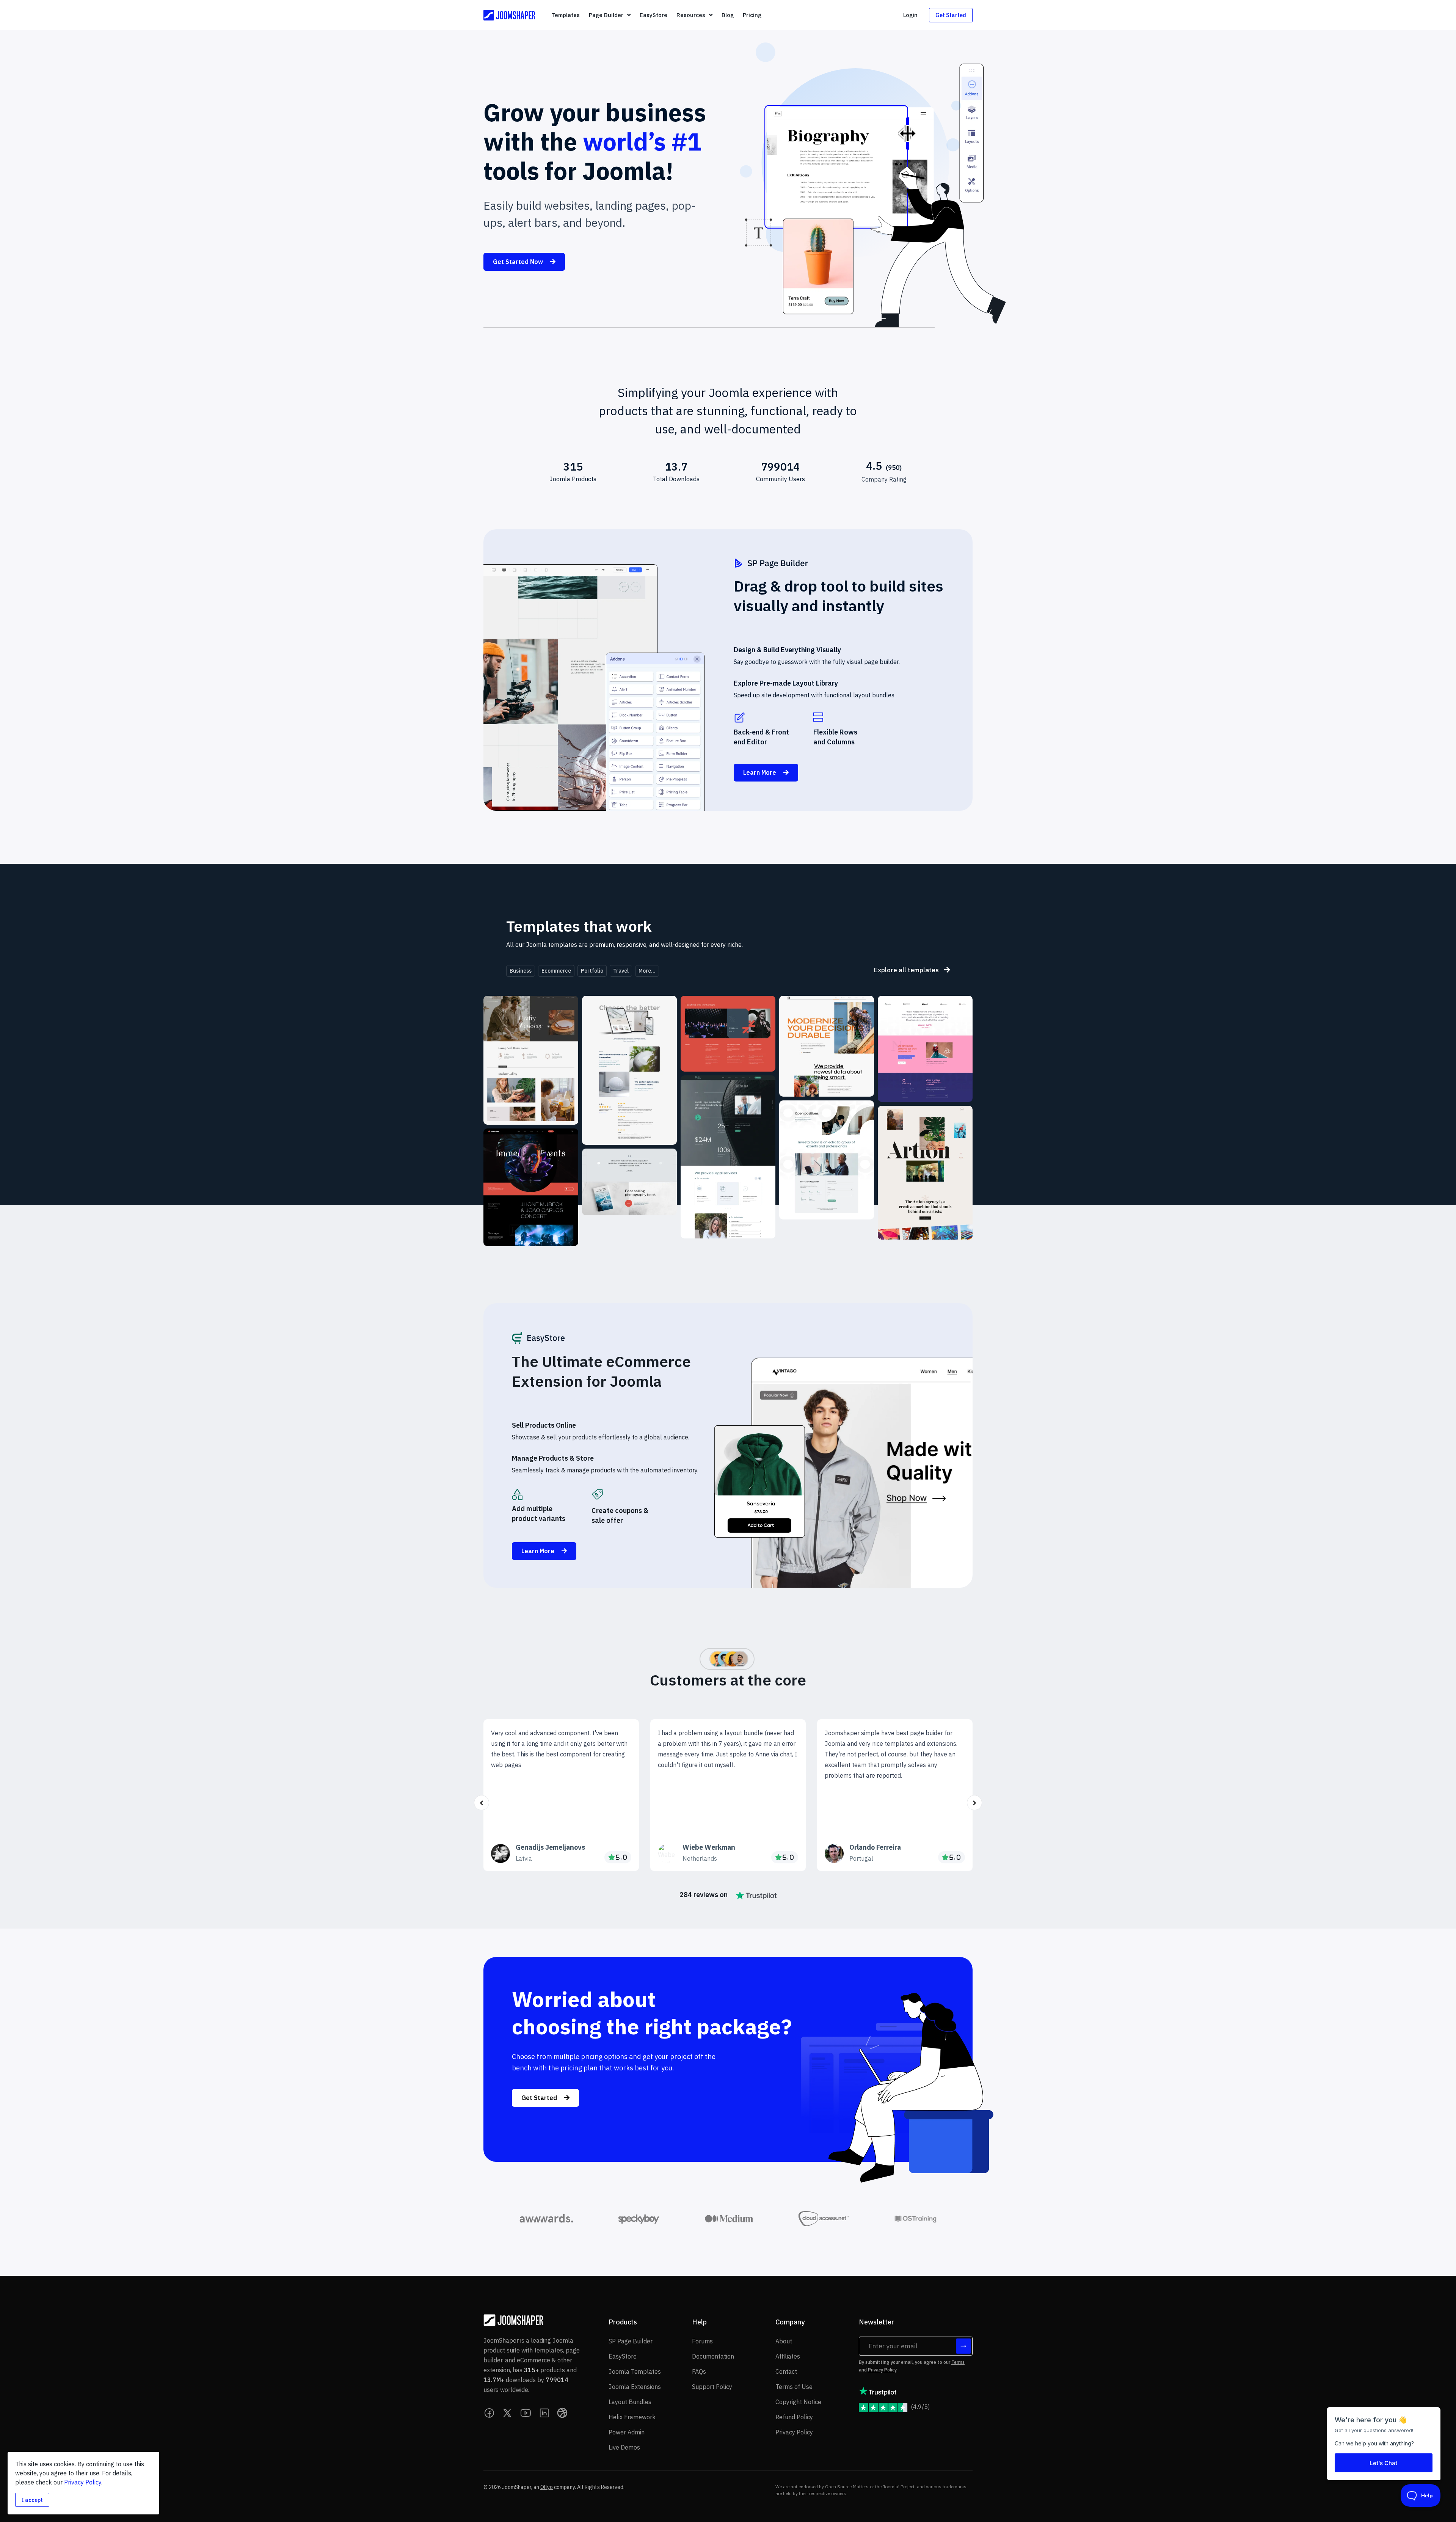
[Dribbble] (562, 2413)
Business (521, 971)
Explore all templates (907, 970)
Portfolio (592, 971)
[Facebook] (490, 2413)
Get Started (951, 15)
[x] (508, 2413)
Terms (958, 2362)
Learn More (760, 772)
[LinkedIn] (544, 2413)
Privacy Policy (882, 2370)
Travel (621, 971)
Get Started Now (519, 262)
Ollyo (547, 2487)
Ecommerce (556, 971)
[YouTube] (526, 2413)
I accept (32, 2500)
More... (647, 971)
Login (910, 15)
